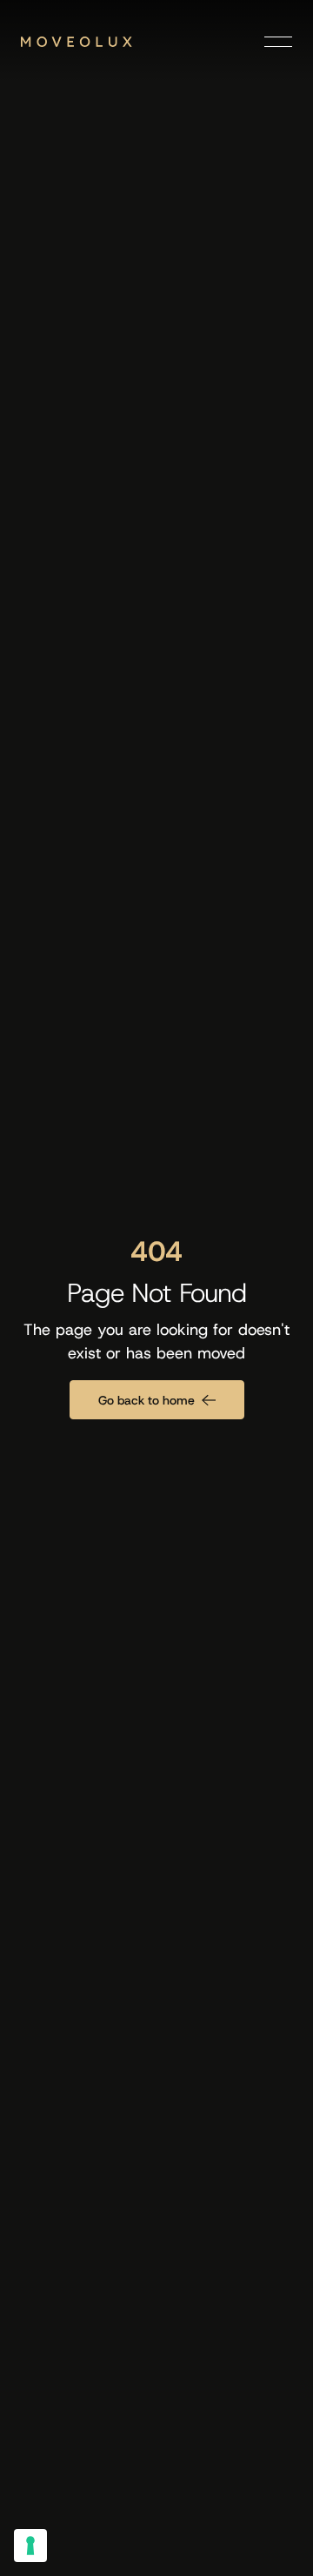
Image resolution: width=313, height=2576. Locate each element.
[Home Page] (77, 42)
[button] (278, 42)
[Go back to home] (157, 1400)
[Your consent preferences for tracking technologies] (30, 2546)
